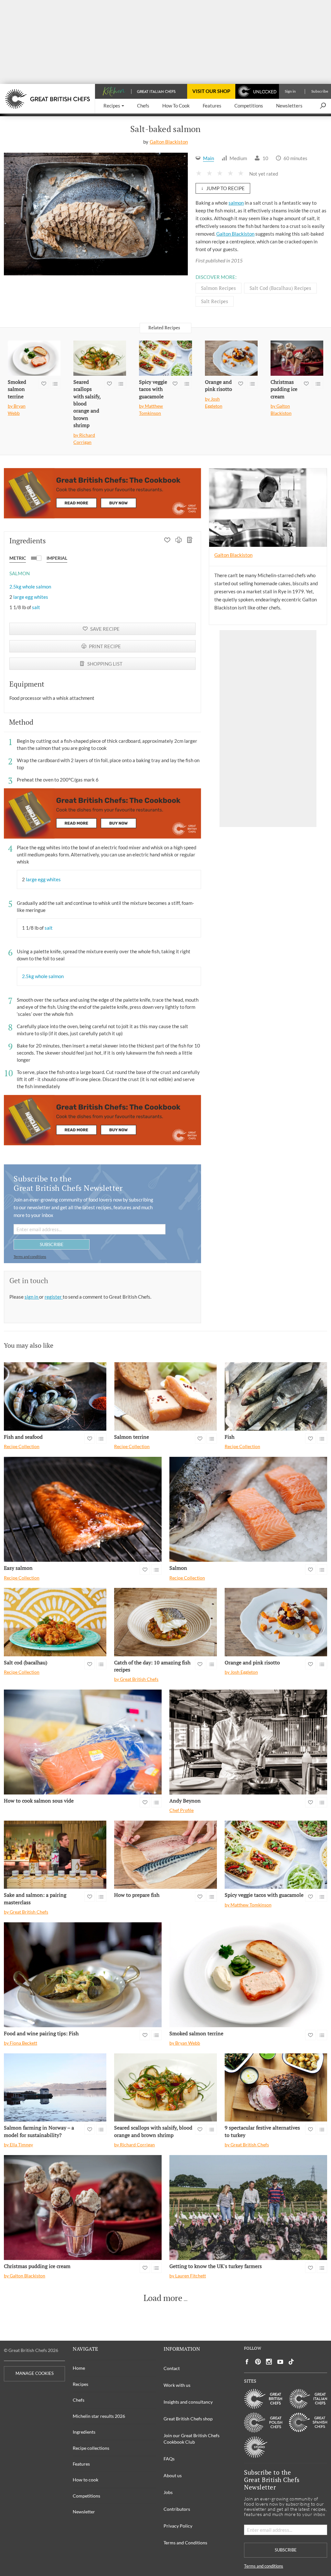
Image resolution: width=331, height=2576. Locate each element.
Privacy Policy (178, 2526)
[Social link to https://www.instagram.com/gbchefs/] (269, 2362)
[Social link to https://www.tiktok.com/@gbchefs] (291, 2362)
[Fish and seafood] (55, 1396)
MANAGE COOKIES (35, 2373)
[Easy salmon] (83, 1509)
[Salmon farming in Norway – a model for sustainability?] (55, 2088)
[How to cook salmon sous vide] (83, 1742)
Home (79, 2368)
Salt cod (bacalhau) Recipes (280, 288)
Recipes (80, 2384)
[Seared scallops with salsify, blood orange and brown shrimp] (100, 358)
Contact (172, 2368)
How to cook (85, 2480)
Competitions (86, 2496)
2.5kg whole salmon (30, 587)
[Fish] (276, 1396)
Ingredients (84, 2432)
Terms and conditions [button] (30, 1257)
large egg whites (31, 597)
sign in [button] (32, 1297)
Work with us (177, 2385)
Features (81, 2464)
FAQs (169, 2459)
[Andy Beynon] (248, 1742)
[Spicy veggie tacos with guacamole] (165, 358)
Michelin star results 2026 (99, 2416)
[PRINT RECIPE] (179, 541)
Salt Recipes (215, 301)
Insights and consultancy (188, 2402)
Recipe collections (91, 2448)
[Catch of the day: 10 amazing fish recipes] (165, 1622)
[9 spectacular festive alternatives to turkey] (276, 2088)
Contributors (177, 2509)
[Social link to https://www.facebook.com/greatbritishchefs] (247, 2362)
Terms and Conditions (185, 2543)
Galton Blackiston (169, 142)
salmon (236, 203)
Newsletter (84, 2512)
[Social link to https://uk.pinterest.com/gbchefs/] (258, 2362)
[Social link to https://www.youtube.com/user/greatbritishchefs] (280, 2362)
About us (173, 2475)
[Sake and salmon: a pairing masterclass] (55, 1855)
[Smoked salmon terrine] (34, 358)
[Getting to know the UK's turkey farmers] (248, 2208)
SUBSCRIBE (52, 1244)
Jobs (168, 2492)
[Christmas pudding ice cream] (297, 358)
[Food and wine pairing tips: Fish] (83, 1975)
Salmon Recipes (219, 288)
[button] (114, 106)
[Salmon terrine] (165, 1396)
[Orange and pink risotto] (231, 358)
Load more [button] (163, 2298)
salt (36, 607)
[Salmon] (248, 1509)
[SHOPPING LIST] (190, 541)
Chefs (79, 2400)
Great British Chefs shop (188, 2419)
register (54, 1297)
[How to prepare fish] (165, 1855)
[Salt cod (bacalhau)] (55, 1622)
